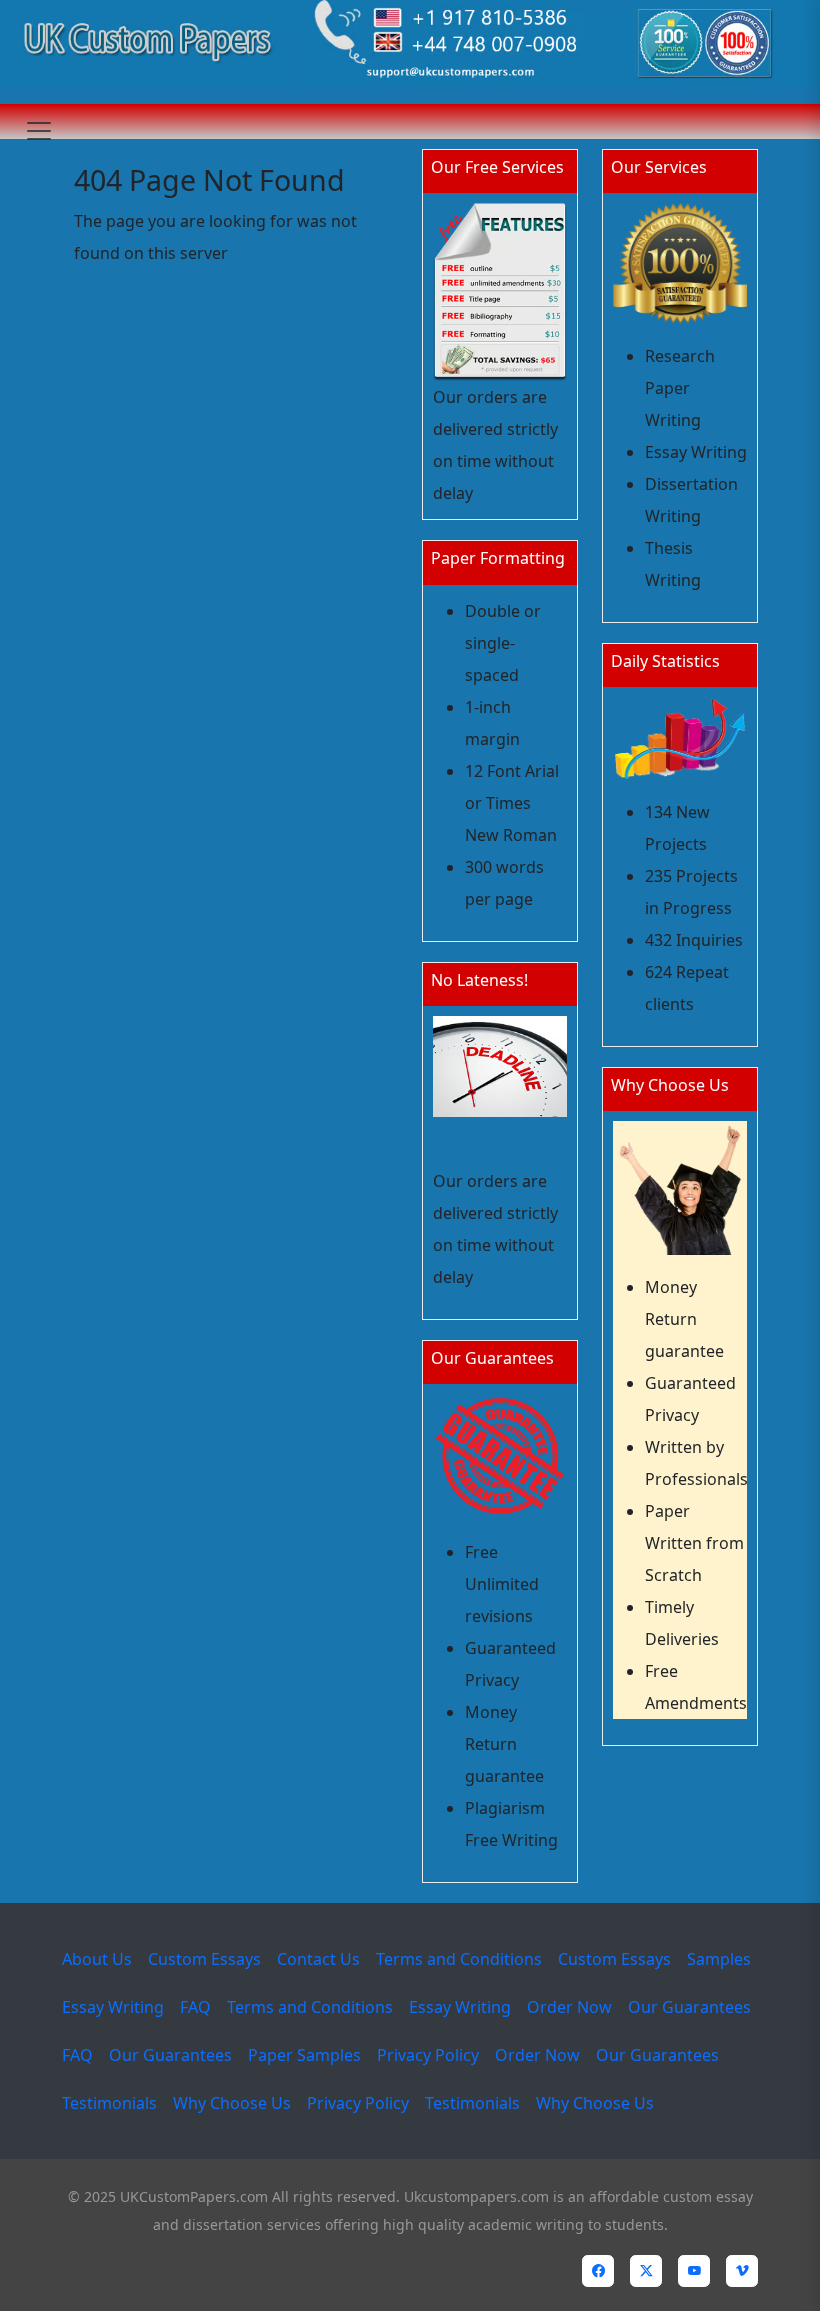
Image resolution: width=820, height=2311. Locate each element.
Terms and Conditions (459, 1959)
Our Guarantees (689, 2007)
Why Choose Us (232, 2103)
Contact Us (318, 1959)
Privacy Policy (428, 2055)
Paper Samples (304, 2055)
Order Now (569, 2007)
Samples (719, 1959)
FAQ (195, 2007)
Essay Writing (113, 2007)
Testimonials (109, 2103)
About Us (97, 1959)
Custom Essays (204, 1959)
